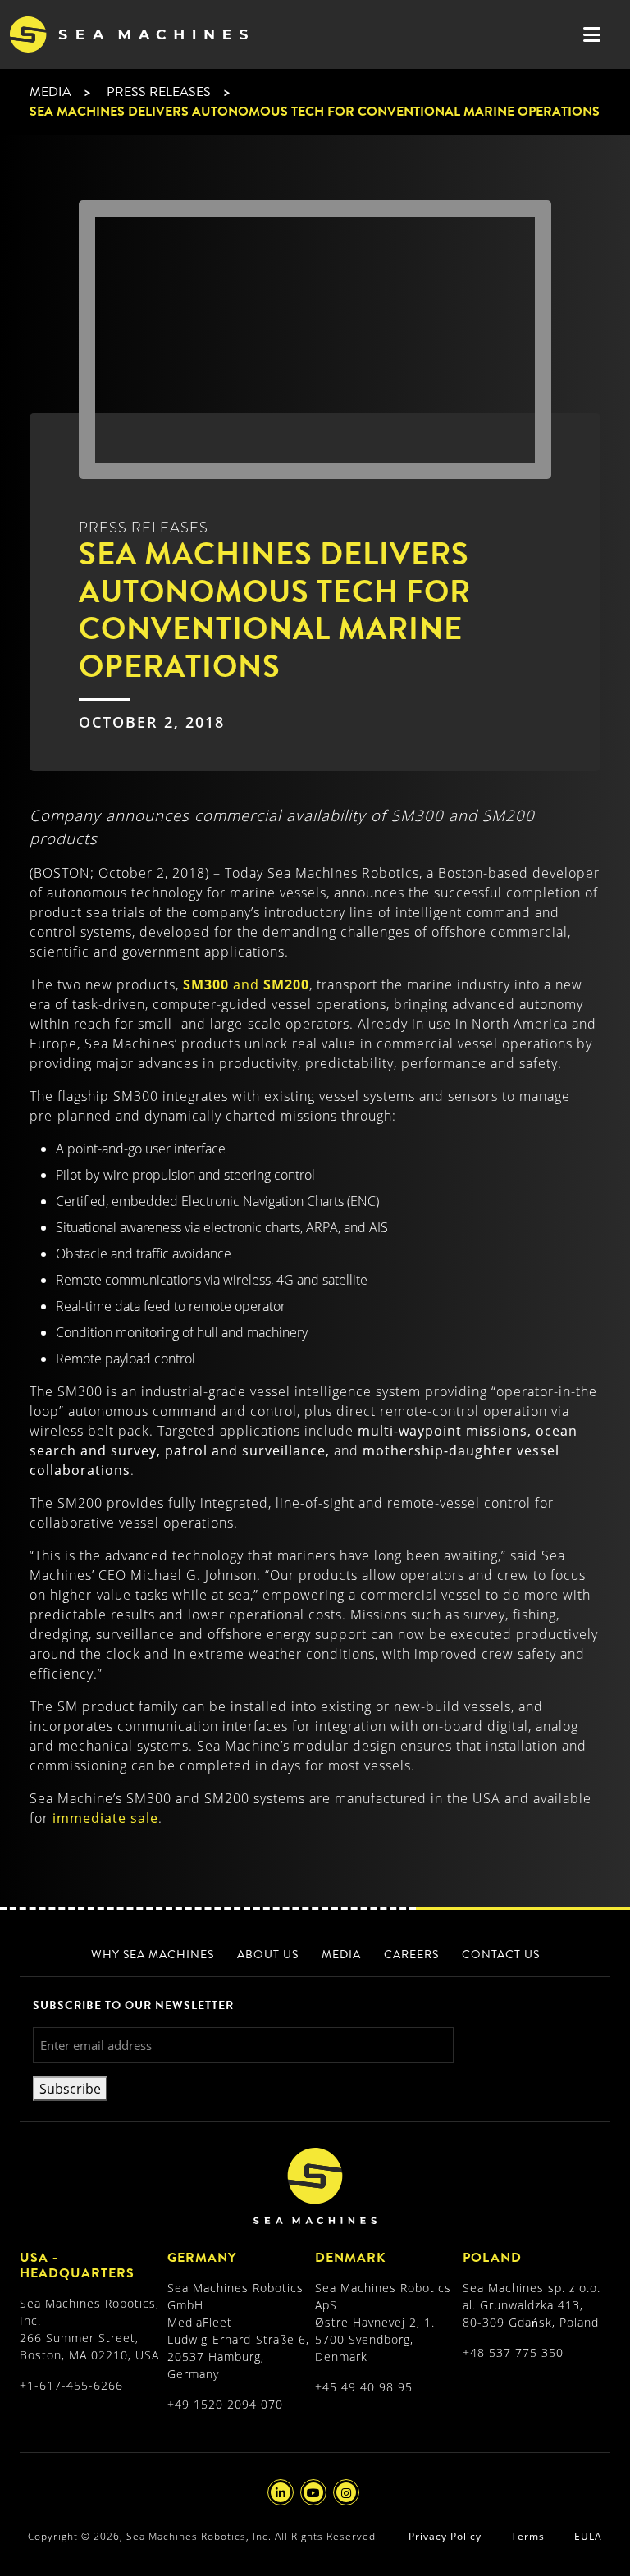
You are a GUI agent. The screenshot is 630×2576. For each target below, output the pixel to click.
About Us (268, 1955)
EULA (588, 2536)
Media (50, 92)
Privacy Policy (445, 2536)
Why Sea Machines (153, 1955)
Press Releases (159, 92)
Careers (411, 1955)
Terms (528, 2536)
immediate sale (105, 1818)
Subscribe (70, 2089)
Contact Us (501, 1955)
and (246, 984)
